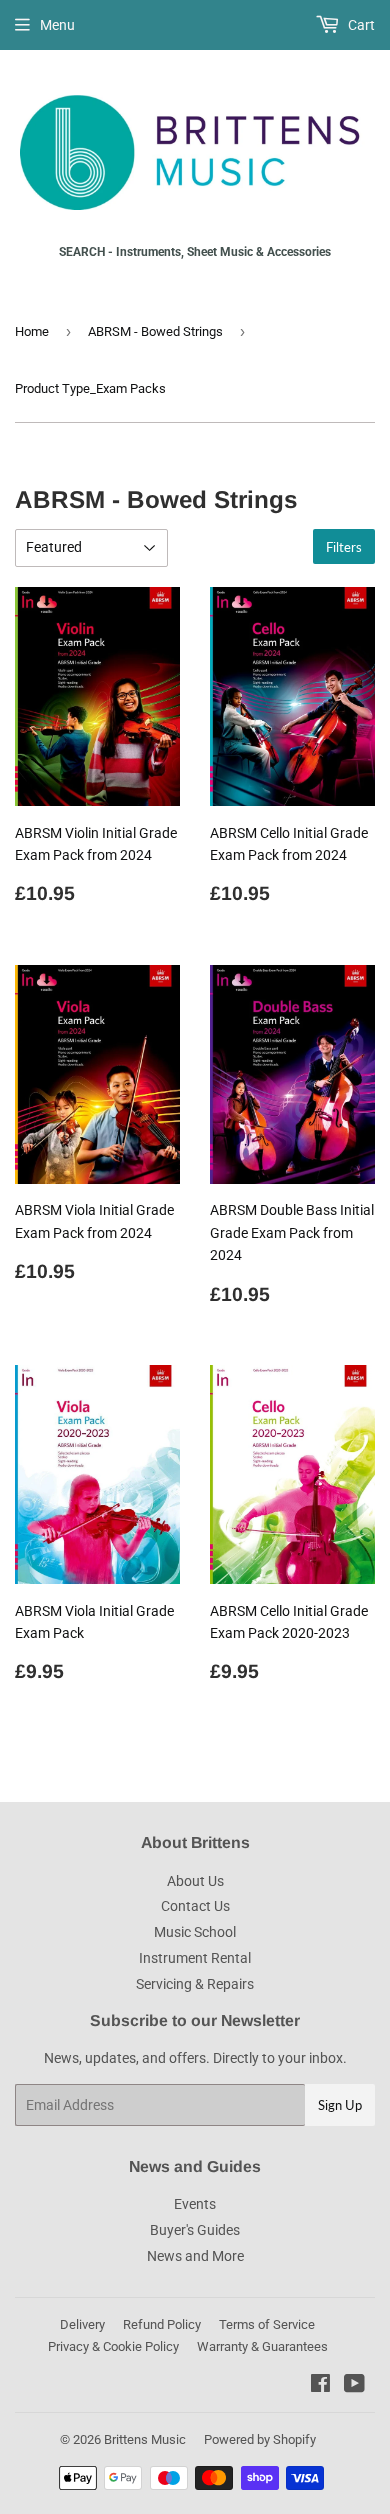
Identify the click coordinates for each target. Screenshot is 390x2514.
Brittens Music (145, 2439)
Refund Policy (162, 2324)
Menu (57, 25)
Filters (344, 547)
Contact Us (195, 1906)
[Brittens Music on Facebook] (320, 2386)
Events (195, 2204)
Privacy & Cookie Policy (113, 2346)
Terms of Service (267, 2324)
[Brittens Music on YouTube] (354, 2386)
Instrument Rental (195, 1958)
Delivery (82, 2324)
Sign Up (340, 2105)
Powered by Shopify (260, 2439)
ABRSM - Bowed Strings (155, 331)
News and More (195, 2256)
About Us (195, 1881)
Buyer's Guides (195, 2230)
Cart (360, 25)
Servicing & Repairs (195, 1984)
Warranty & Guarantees (262, 2346)
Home (32, 331)
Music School (195, 1932)
